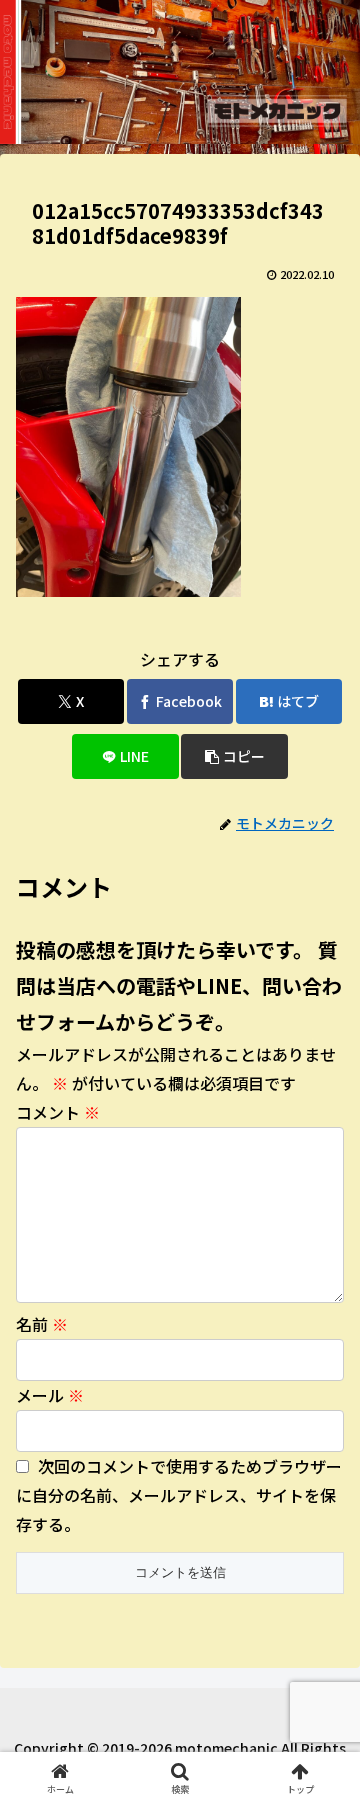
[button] (234, 756)
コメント (58, 1112)
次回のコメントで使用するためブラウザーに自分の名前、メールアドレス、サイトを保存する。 (179, 1495)
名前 (42, 1324)
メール (50, 1395)
